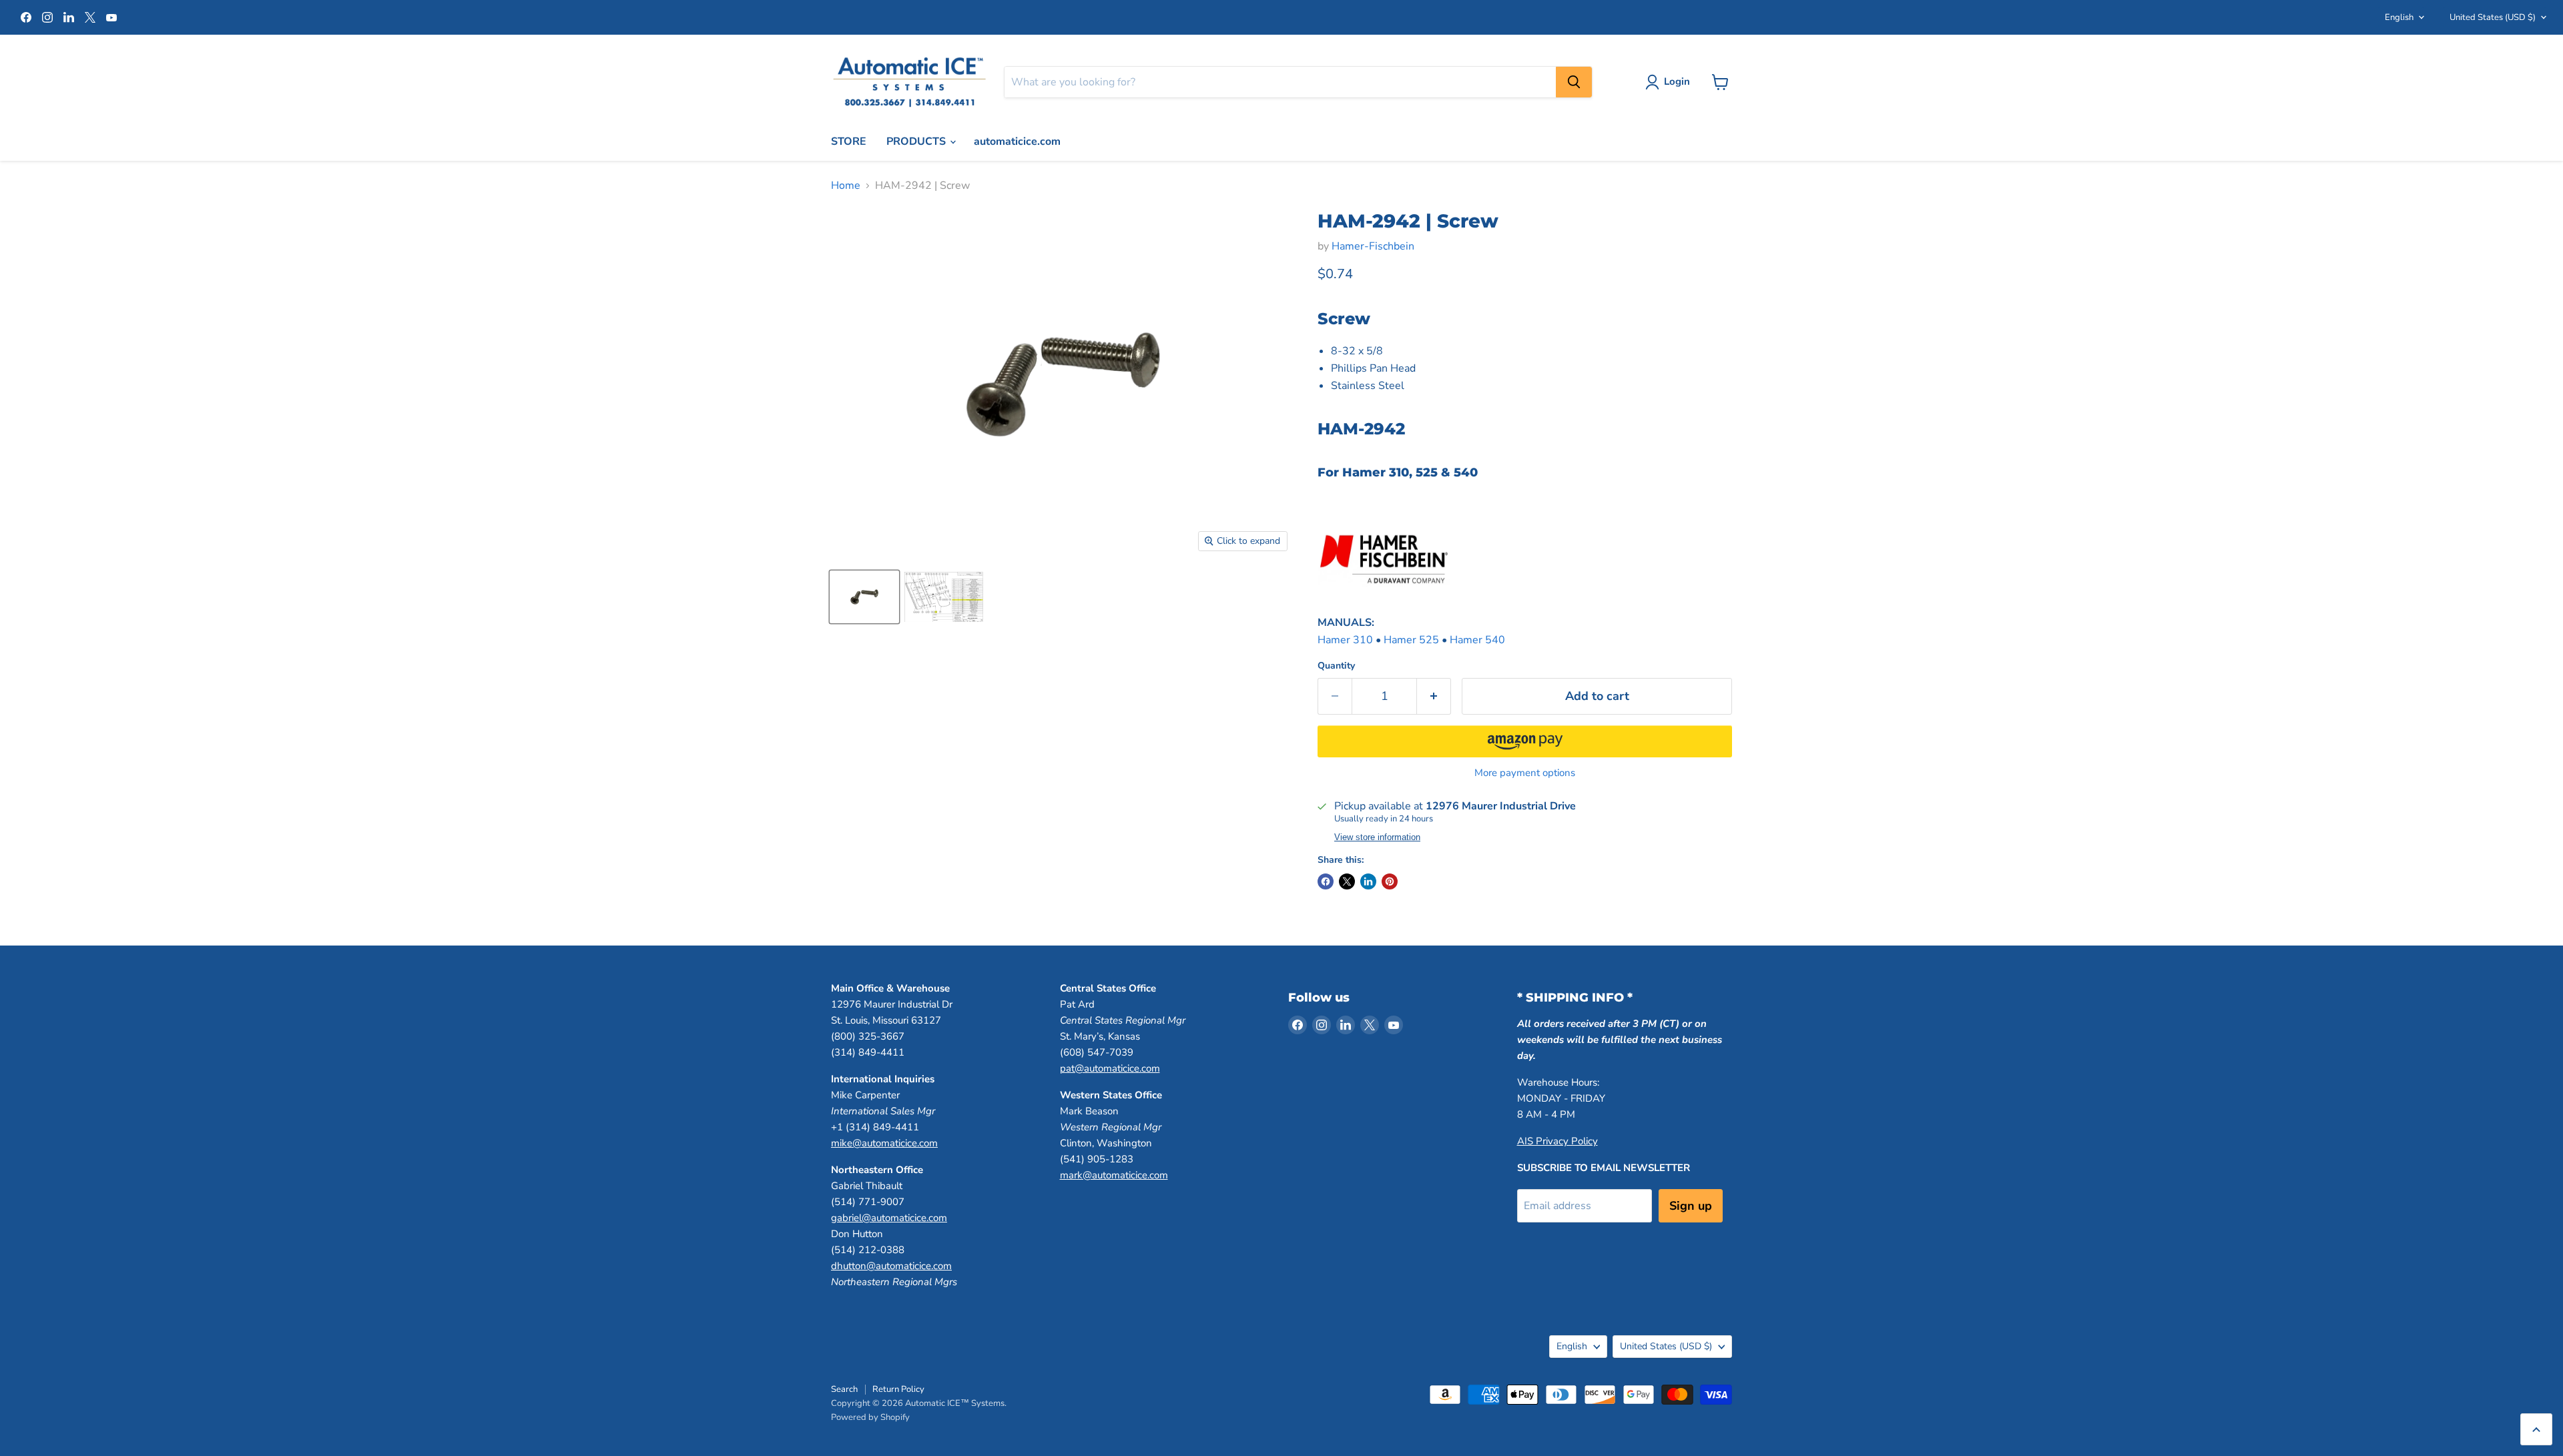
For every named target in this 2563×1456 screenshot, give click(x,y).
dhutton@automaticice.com (891, 1266)
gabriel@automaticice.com (889, 1218)
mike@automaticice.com (884, 1143)
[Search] (1574, 82)
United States (2493, 17)
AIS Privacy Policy (1557, 1141)
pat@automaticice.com (1110, 1068)
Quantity (1336, 666)
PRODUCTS (917, 141)
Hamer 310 (1345, 640)
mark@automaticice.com (1114, 1175)
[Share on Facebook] (1326, 881)
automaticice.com (1017, 141)
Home (846, 186)
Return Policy (898, 1389)
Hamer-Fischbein (1373, 246)
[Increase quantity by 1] (1434, 696)
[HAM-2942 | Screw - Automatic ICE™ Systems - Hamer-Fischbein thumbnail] (864, 597)
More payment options (1525, 773)
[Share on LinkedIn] (1368, 881)
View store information (1377, 837)
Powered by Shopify (870, 1417)
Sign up (1691, 1206)
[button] (1525, 741)
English (2399, 17)
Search (844, 1389)
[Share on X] (1347, 881)
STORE (849, 141)
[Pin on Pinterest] (1390, 881)
